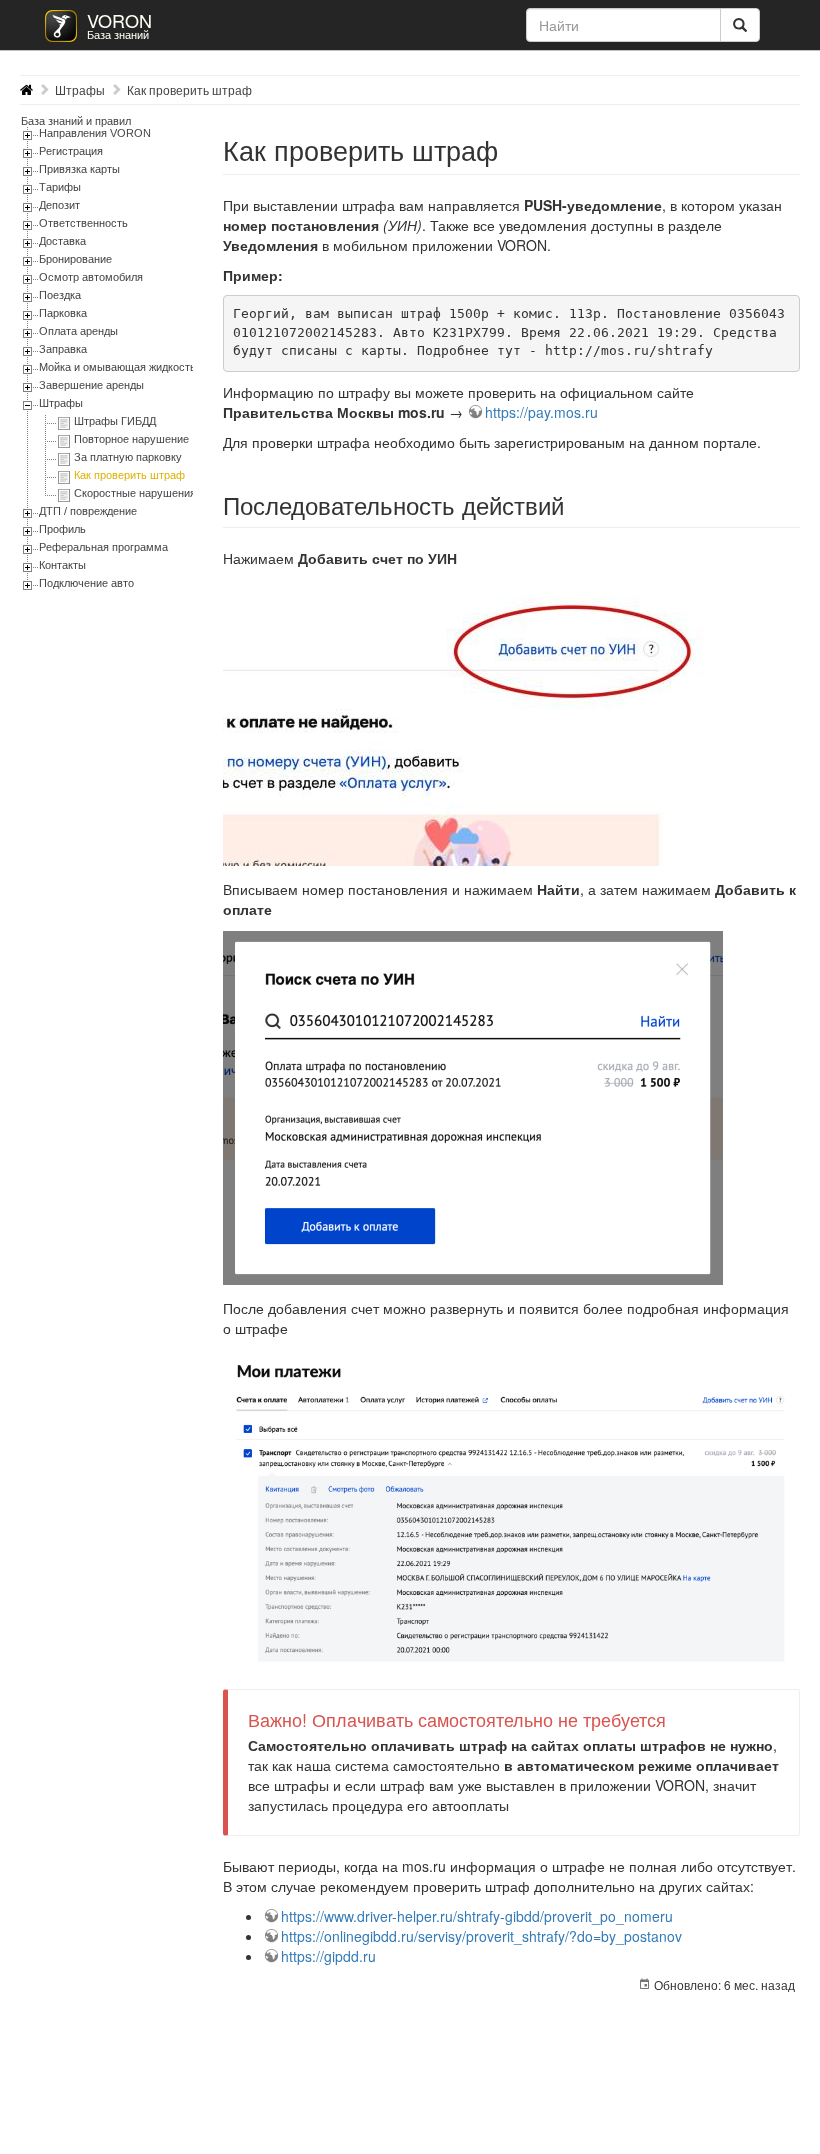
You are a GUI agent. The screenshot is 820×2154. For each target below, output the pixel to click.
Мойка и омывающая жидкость (117, 367)
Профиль (62, 529)
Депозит (59, 205)
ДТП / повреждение (88, 511)
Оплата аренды (78, 331)
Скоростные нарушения (135, 493)
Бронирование (75, 259)
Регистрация (71, 151)
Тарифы (60, 187)
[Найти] (740, 25)
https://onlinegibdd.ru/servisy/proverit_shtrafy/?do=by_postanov (481, 1936)
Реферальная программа (103, 547)
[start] (26, 89)
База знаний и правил (76, 121)
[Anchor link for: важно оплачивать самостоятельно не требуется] (675, 1719)
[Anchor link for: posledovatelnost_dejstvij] (576, 504)
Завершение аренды (91, 385)
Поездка (60, 295)
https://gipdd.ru (328, 1956)
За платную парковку (128, 457)
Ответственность (83, 223)
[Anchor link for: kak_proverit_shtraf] (511, 149)
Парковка (63, 313)
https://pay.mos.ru (541, 412)
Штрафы (80, 89)
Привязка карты (79, 169)
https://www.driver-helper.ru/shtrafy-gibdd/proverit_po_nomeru (477, 1916)
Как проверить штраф (189, 89)
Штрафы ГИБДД (115, 421)
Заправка (63, 349)
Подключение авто (86, 583)
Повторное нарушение (131, 439)
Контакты (62, 565)
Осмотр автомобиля (91, 277)
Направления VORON (95, 133)
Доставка (62, 241)
